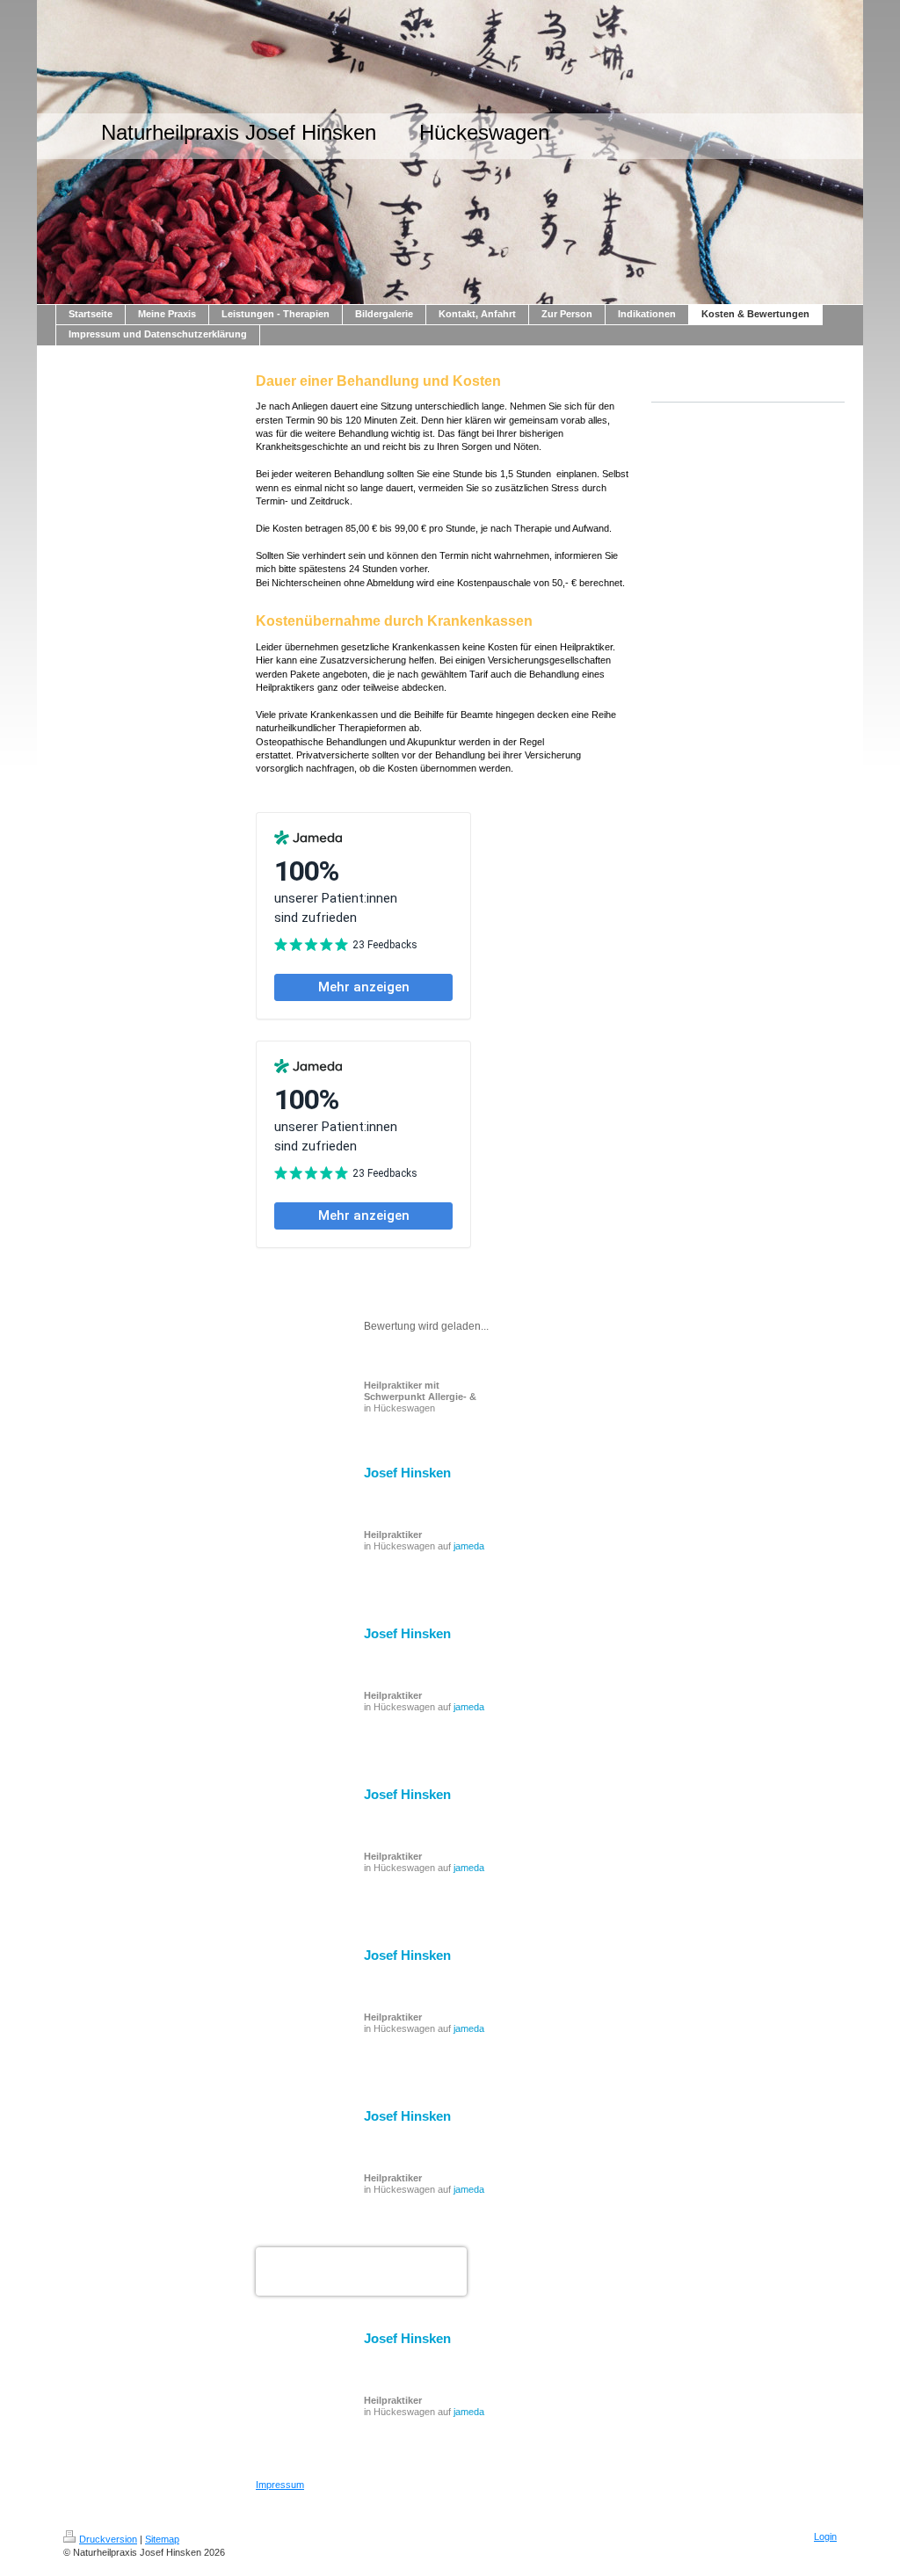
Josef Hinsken (407, 1473)
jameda (469, 1546)
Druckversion (108, 2539)
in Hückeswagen (420, 1397)
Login (825, 2536)
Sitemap (162, 2539)
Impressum (280, 2485)
